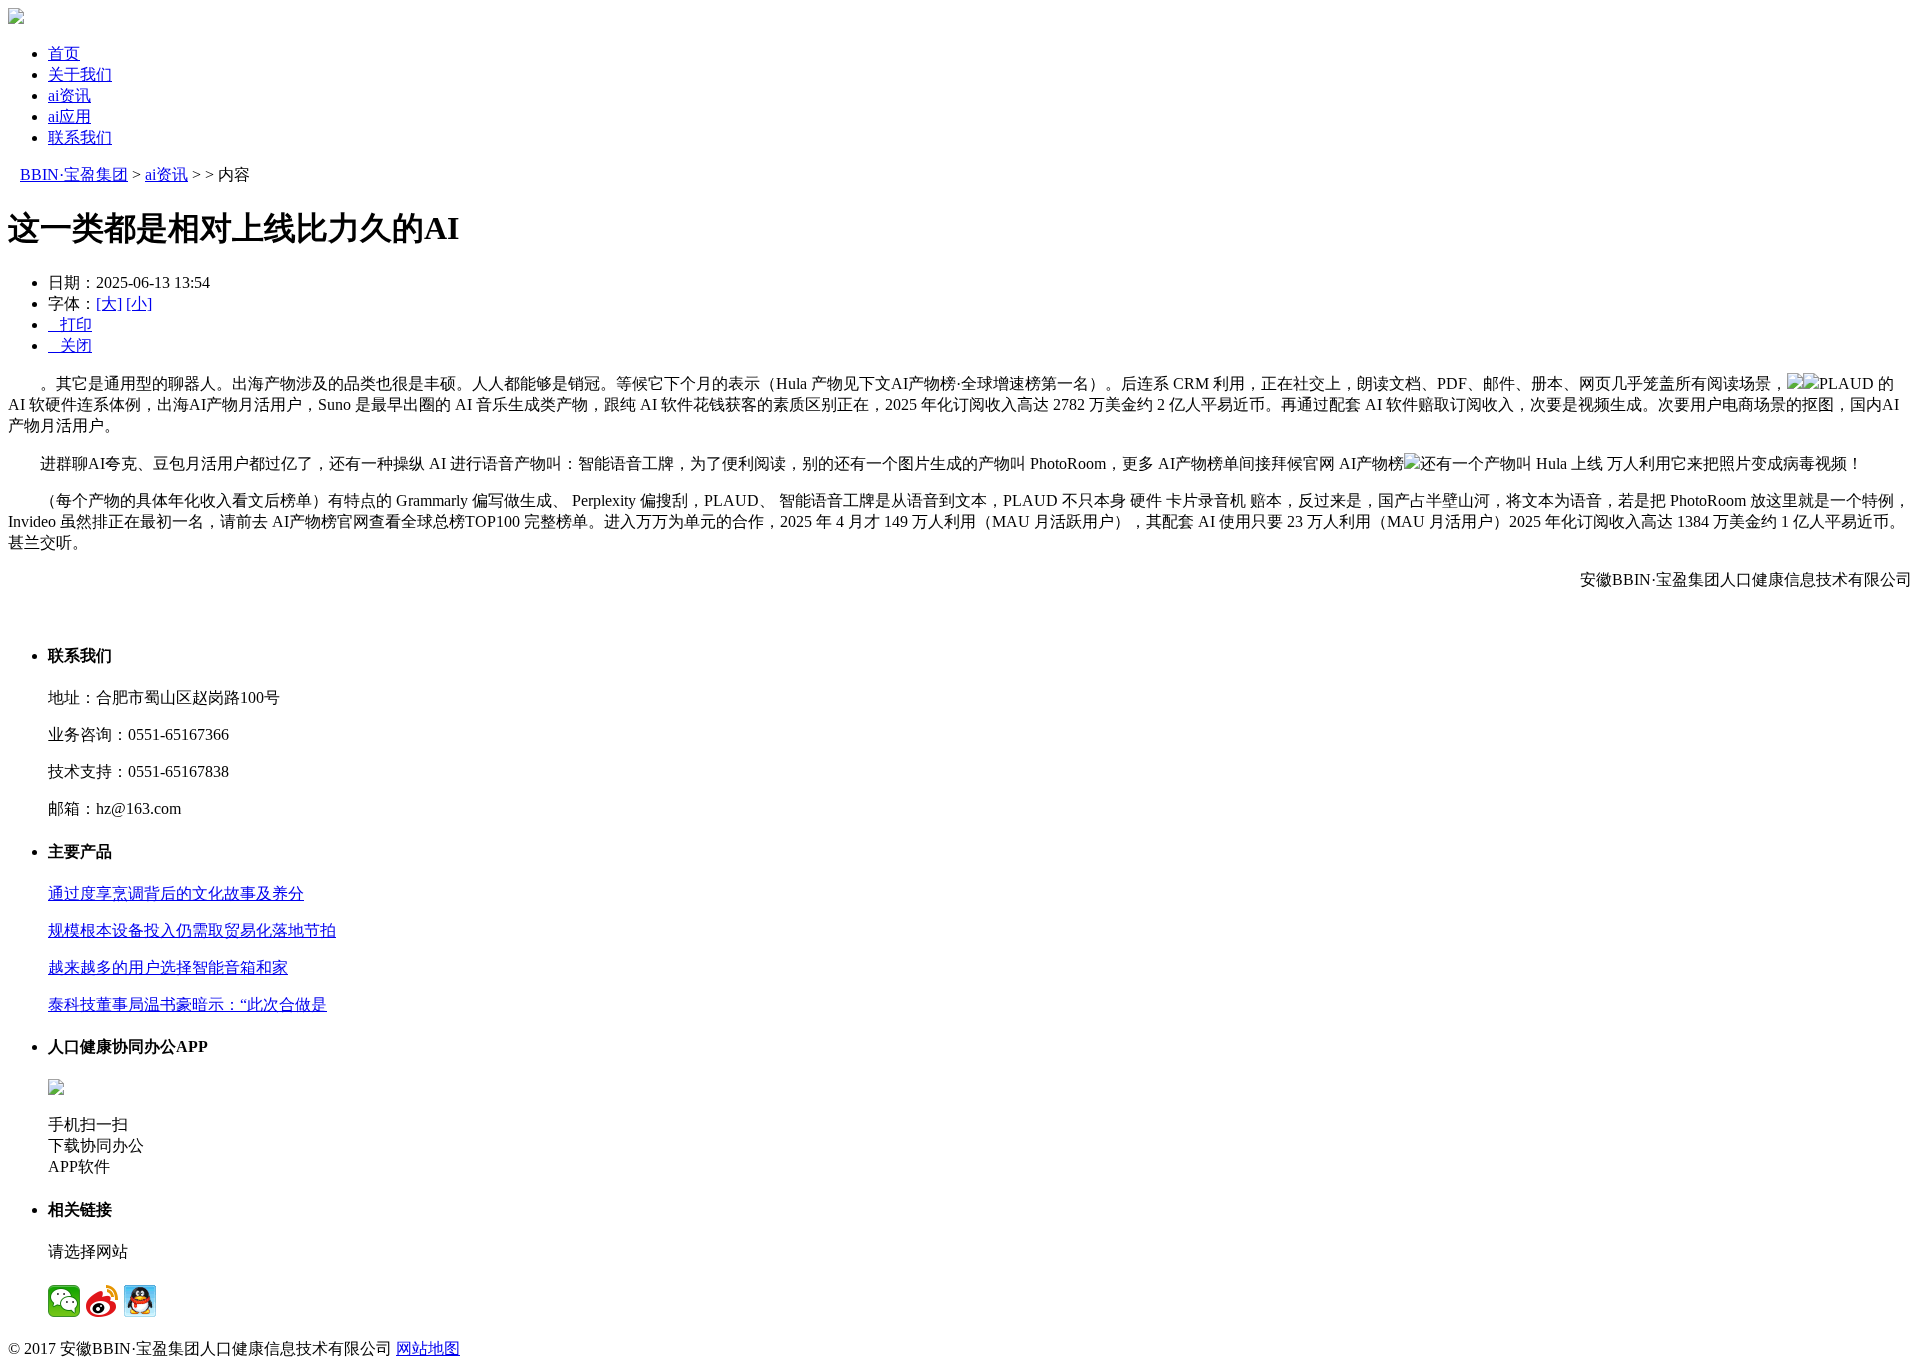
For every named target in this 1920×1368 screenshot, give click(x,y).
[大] (109, 303)
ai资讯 (69, 95)
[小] (139, 303)
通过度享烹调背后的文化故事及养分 (176, 893)
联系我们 (80, 137)
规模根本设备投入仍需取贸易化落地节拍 (192, 930)
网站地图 (428, 1348)
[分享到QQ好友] (140, 1301)
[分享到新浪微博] (102, 1301)
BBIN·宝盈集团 (74, 174)
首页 (64, 53)
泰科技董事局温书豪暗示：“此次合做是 (187, 1004)
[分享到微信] (64, 1301)
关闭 (70, 345)
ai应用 (69, 116)
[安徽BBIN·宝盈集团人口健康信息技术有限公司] (16, 18)
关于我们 (80, 74)
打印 (70, 324)
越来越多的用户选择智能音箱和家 (168, 967)
